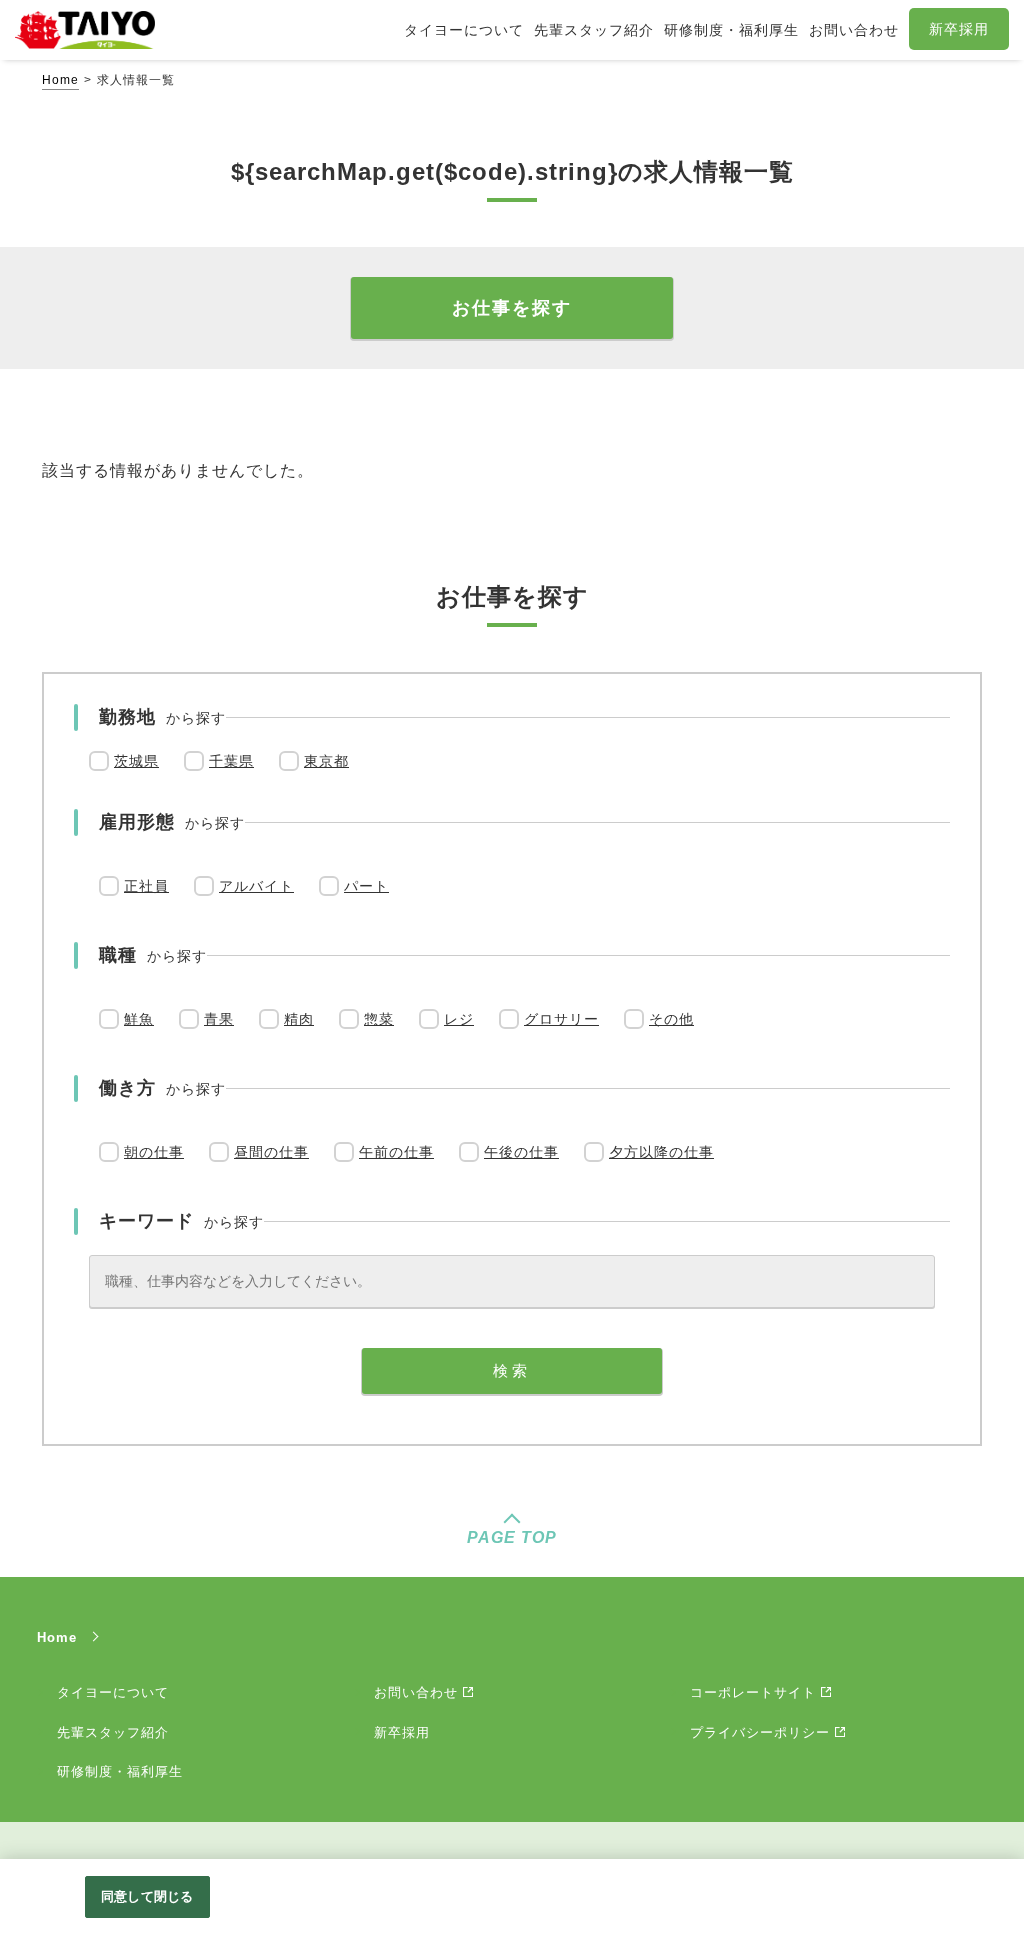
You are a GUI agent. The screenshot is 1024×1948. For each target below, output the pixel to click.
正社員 (146, 886)
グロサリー (561, 1019)
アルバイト (256, 886)
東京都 (326, 761)
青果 (219, 1019)
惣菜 (379, 1019)
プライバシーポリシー (760, 1732)
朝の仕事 (154, 1152)
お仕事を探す (512, 308)
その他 (671, 1019)
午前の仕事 (396, 1152)
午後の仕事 (521, 1152)
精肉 (299, 1019)
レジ (459, 1019)
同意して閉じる (147, 1896)
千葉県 (231, 761)
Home (60, 80)
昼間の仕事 (271, 1152)
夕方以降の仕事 (661, 1152)
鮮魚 (139, 1019)
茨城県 (136, 761)
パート (366, 886)
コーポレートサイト (753, 1692)
